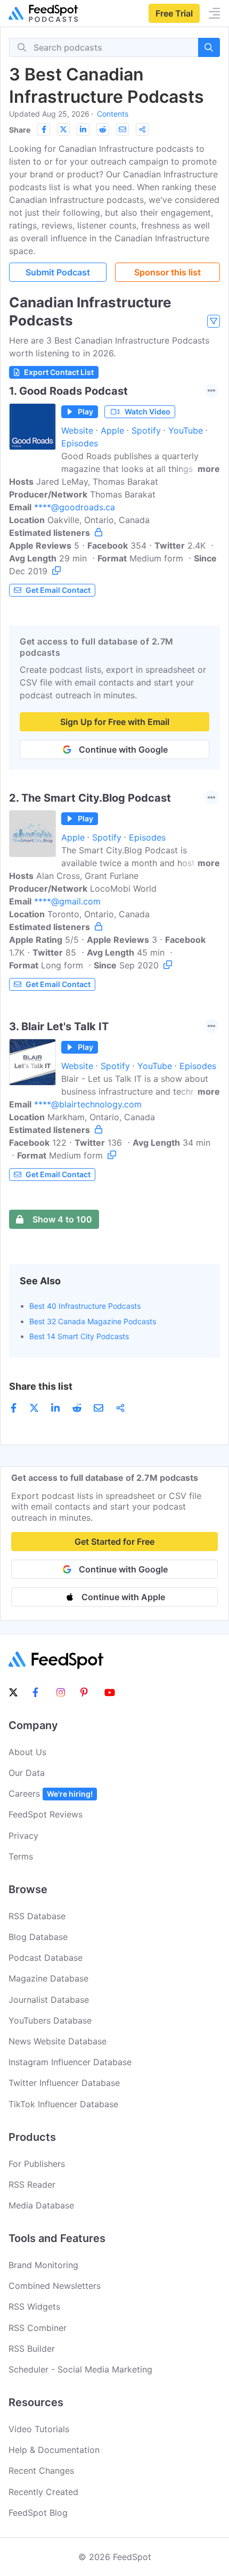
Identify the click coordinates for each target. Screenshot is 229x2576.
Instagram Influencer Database (70, 2062)
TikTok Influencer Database (63, 2104)
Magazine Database (48, 1978)
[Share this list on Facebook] (44, 129)
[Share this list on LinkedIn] (83, 129)
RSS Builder (32, 2349)
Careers (51, 1794)
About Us (27, 1752)
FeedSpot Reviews (46, 1814)
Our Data (27, 1773)
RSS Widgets (34, 2306)
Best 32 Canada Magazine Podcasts (93, 1321)
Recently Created (43, 2492)
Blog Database (38, 1937)
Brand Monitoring (43, 2265)
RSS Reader (32, 2184)
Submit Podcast (58, 272)
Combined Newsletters (55, 2286)
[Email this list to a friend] (122, 129)
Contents (113, 114)
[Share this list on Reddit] (103, 129)
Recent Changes (41, 2471)
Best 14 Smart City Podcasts (79, 1336)
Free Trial (174, 13)
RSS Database (37, 1916)
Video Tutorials (39, 2429)
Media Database (41, 2205)
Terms (21, 1856)
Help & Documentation (54, 2450)
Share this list (41, 1386)
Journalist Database (49, 2000)
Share (20, 130)
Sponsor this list (167, 272)
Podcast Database (46, 1958)
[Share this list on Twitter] (63, 129)
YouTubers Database (50, 2020)
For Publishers (37, 2164)
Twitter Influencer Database (64, 2083)
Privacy (23, 1836)
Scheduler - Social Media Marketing (80, 2369)
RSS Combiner (38, 2328)
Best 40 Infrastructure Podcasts (85, 1306)
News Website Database (58, 2041)
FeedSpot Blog (38, 2513)
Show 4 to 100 (62, 1219)
